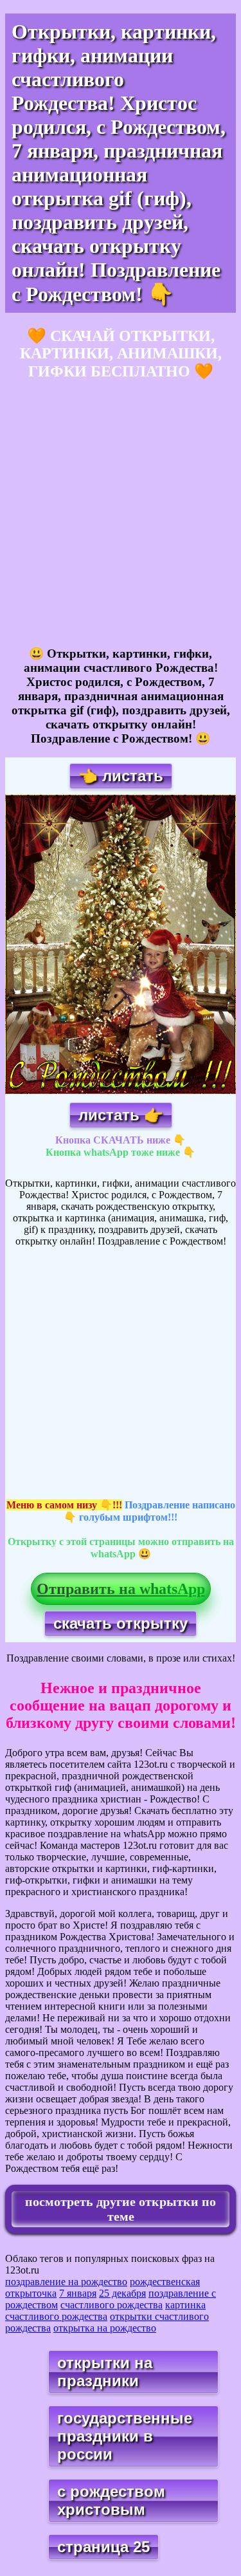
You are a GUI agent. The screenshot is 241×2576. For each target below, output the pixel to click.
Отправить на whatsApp (121, 1589)
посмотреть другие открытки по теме (121, 2209)
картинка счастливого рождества (105, 2311)
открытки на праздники (105, 2372)
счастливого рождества (112, 2305)
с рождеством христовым (111, 2500)
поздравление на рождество (66, 2282)
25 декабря (122, 2293)
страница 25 (103, 2547)
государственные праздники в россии (125, 2436)
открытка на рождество (105, 2328)
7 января (78, 2293)
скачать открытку (121, 1623)
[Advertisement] (121, 514)
